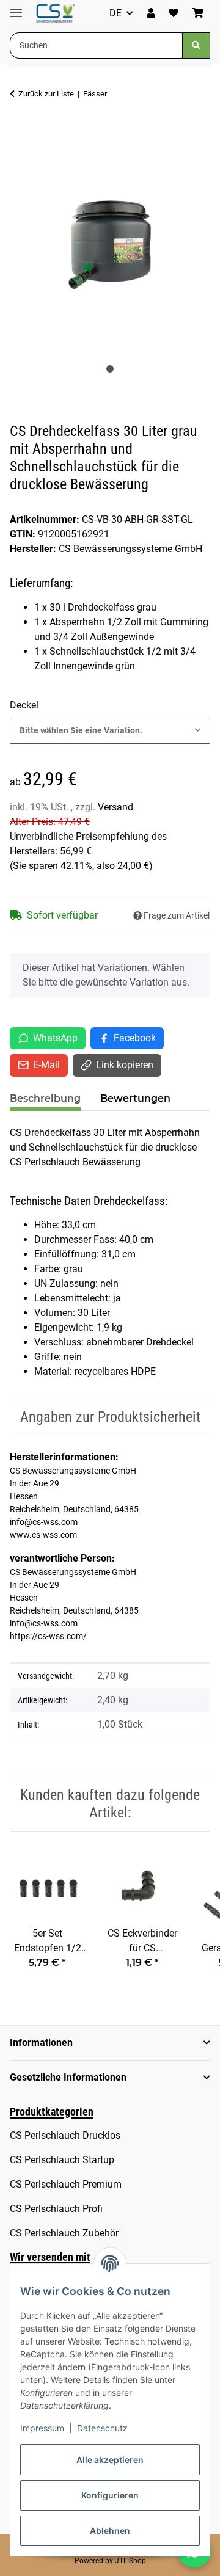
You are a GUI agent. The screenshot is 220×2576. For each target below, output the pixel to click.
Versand (116, 807)
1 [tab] (110, 369)
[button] (151, 13)
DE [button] (116, 13)
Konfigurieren (110, 2495)
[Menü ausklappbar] (16, 8)
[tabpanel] (110, 241)
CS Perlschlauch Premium (66, 2184)
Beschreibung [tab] (45, 1098)
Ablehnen (110, 2531)
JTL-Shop (130, 2561)
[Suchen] (196, 45)
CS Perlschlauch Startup (62, 2160)
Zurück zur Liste (46, 94)
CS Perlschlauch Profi (56, 2209)
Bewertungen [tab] (135, 1098)
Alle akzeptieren (110, 2460)
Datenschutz (102, 2428)
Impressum (42, 2428)
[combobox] (110, 731)
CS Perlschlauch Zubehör (64, 2233)
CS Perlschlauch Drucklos (65, 2135)
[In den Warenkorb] (20, 132)
